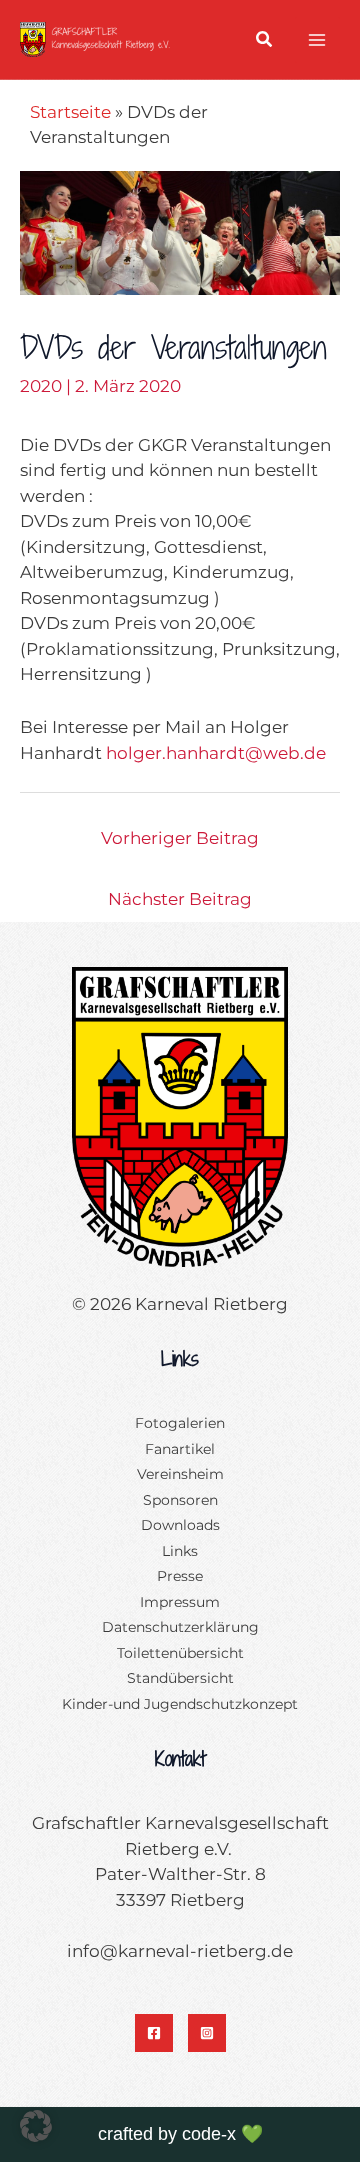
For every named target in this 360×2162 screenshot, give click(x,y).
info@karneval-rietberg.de (180, 1951)
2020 (41, 386)
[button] (265, 42)
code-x (209, 2134)
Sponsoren (180, 1500)
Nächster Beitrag (180, 899)
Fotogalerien (180, 1423)
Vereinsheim (180, 1474)
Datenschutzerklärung (180, 1627)
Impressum (180, 1602)
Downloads (180, 1525)
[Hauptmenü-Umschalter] (318, 40)
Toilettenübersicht (180, 1653)
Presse (180, 1576)
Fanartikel (180, 1449)
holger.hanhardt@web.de (216, 753)
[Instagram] (207, 2033)
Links (180, 1551)
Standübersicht (180, 1678)
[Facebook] (154, 2033)
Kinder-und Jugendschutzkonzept (180, 1704)
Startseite (70, 112)
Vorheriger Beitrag (180, 838)
